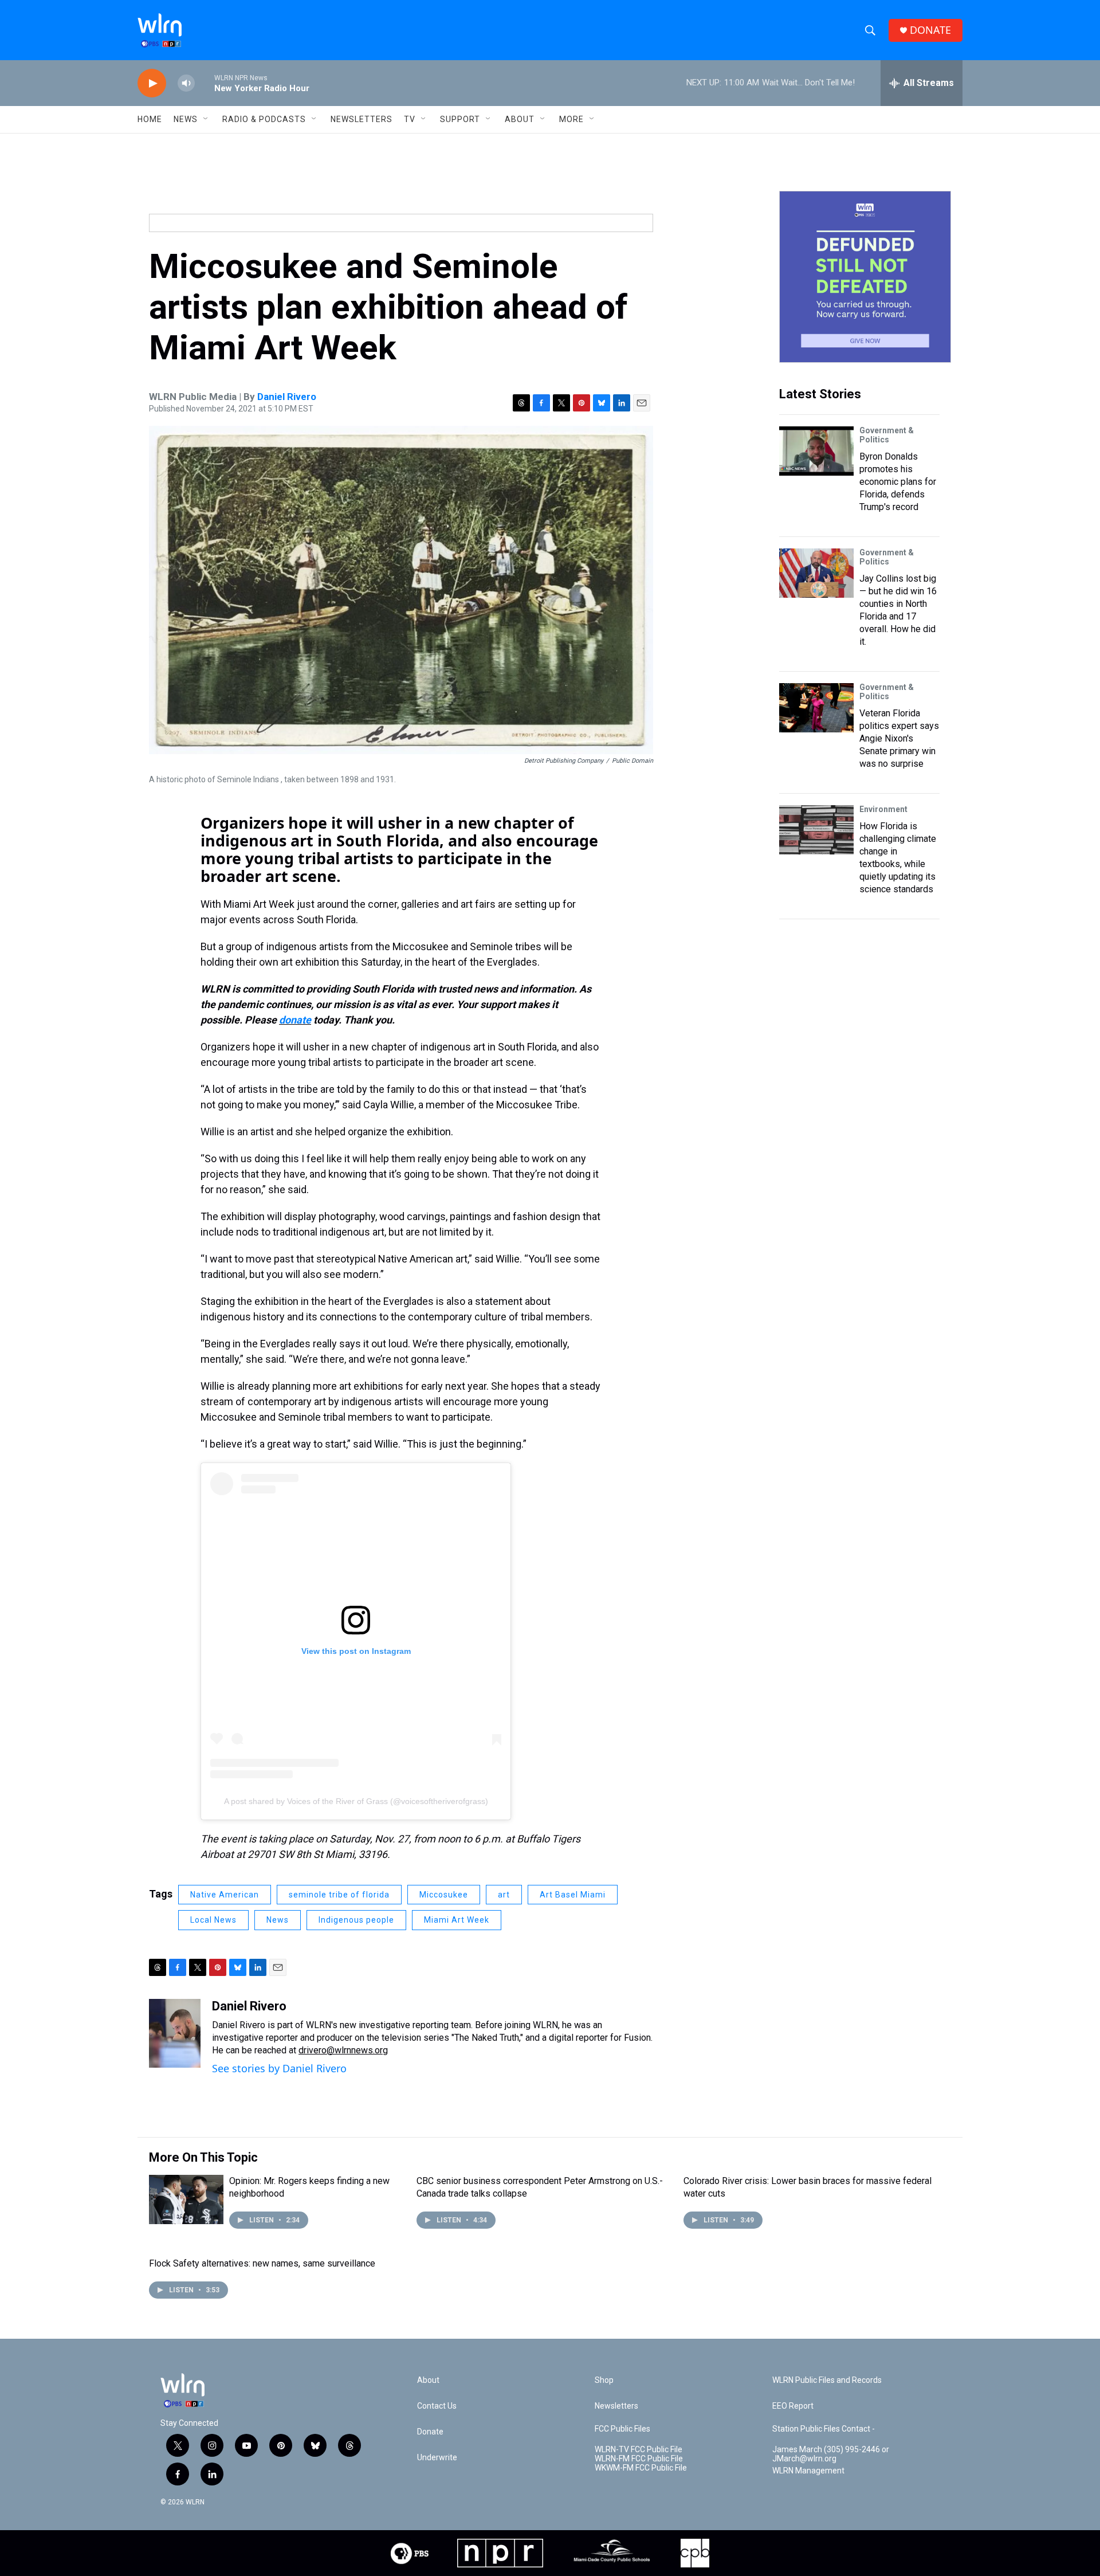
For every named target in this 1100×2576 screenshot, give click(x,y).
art (504, 1895)
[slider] (205, 83)
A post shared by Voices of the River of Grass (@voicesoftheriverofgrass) (356, 1801)
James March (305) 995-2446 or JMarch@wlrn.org (831, 2454)
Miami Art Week (457, 1920)
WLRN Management (808, 2471)
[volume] (186, 83)
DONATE (930, 30)
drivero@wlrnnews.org (343, 2050)
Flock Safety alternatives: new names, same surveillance (262, 2263)
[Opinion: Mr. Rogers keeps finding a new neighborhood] (186, 2199)
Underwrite (437, 2458)
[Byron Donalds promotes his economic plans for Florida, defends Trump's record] (816, 451)
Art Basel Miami (573, 1895)
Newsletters (362, 119)
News (278, 1920)
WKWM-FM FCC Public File (641, 2468)
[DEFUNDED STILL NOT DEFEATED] (865, 277)
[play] (152, 83)
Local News (213, 1920)
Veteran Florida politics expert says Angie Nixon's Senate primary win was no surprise (899, 738)
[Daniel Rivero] (175, 2033)
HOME (150, 119)
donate (295, 1020)
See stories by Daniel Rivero (279, 2068)
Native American (225, 1895)
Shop (604, 2380)
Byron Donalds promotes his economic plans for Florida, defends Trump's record (898, 482)
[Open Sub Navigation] (206, 119)
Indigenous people (356, 1920)
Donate (430, 2432)
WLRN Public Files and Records (827, 2380)
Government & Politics (887, 435)
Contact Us (437, 2406)
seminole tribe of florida (339, 1895)
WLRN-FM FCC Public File (639, 2459)
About (520, 119)
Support (460, 119)
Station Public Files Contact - (824, 2429)
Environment (883, 809)
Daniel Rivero (287, 397)
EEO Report (793, 2406)
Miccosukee (444, 1895)
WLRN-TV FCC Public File (639, 2450)
